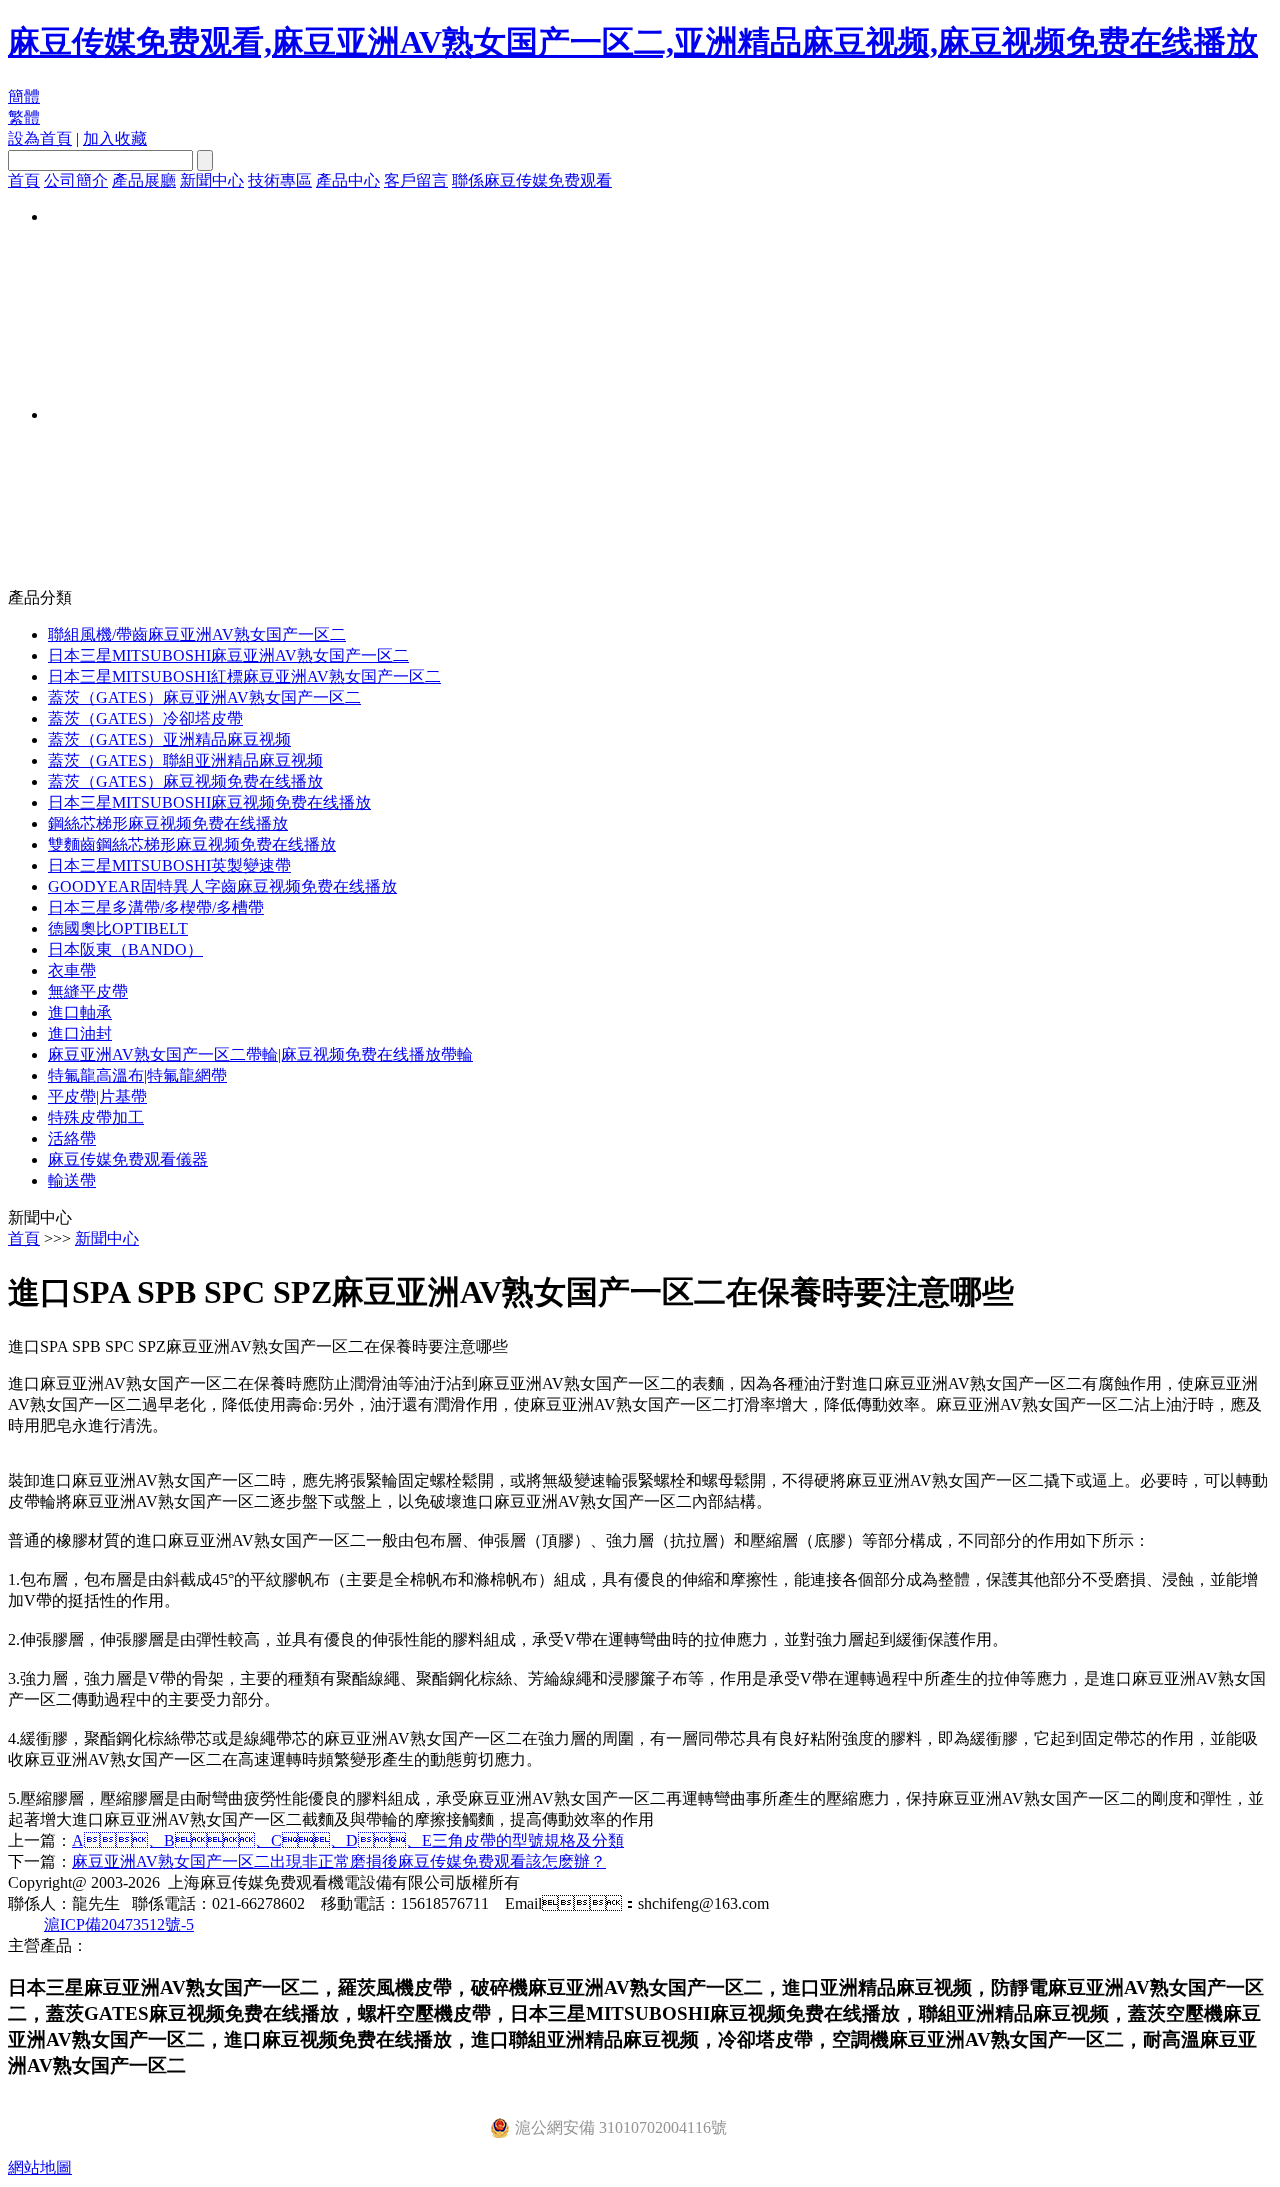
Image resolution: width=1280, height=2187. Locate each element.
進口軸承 (80, 1012)
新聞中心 (212, 180)
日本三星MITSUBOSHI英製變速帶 (169, 865)
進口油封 (80, 1033)
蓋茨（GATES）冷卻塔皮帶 (145, 718)
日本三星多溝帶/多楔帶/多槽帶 (156, 907)
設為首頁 (40, 138)
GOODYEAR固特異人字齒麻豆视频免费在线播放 (222, 886)
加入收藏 (115, 138)
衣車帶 (72, 970)
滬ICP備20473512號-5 (119, 1924)
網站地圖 (40, 2167)
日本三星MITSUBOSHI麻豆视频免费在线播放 (209, 802)
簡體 (24, 96)
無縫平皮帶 (88, 991)
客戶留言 (416, 180)
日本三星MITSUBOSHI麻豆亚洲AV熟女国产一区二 (228, 655)
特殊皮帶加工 (96, 1117)
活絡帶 (72, 1138)
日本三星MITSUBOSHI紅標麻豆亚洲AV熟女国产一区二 (244, 676)
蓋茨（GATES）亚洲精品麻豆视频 (169, 739)
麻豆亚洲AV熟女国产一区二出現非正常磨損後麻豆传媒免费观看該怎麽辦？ (339, 1861)
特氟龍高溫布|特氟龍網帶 (137, 1075)
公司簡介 (76, 180)
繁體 (24, 117)
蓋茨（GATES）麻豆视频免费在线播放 (185, 781)
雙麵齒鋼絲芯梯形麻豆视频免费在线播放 (192, 844)
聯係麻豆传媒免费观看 (532, 180)
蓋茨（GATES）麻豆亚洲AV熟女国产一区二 (204, 697)
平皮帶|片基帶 (97, 1096)
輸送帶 (72, 1180)
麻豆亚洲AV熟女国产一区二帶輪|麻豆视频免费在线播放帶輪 (260, 1054)
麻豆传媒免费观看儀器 (128, 1159)
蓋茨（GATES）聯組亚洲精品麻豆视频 (185, 760)
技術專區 (280, 180)
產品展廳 (144, 180)
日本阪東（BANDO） (125, 949)
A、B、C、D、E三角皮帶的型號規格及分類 (348, 1840)
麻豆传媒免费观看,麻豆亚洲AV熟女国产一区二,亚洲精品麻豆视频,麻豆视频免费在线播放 (633, 42)
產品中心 (348, 180)
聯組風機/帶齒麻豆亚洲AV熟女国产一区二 (197, 634)
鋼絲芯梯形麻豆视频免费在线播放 (168, 823)
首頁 (24, 180)
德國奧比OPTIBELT (118, 928)
